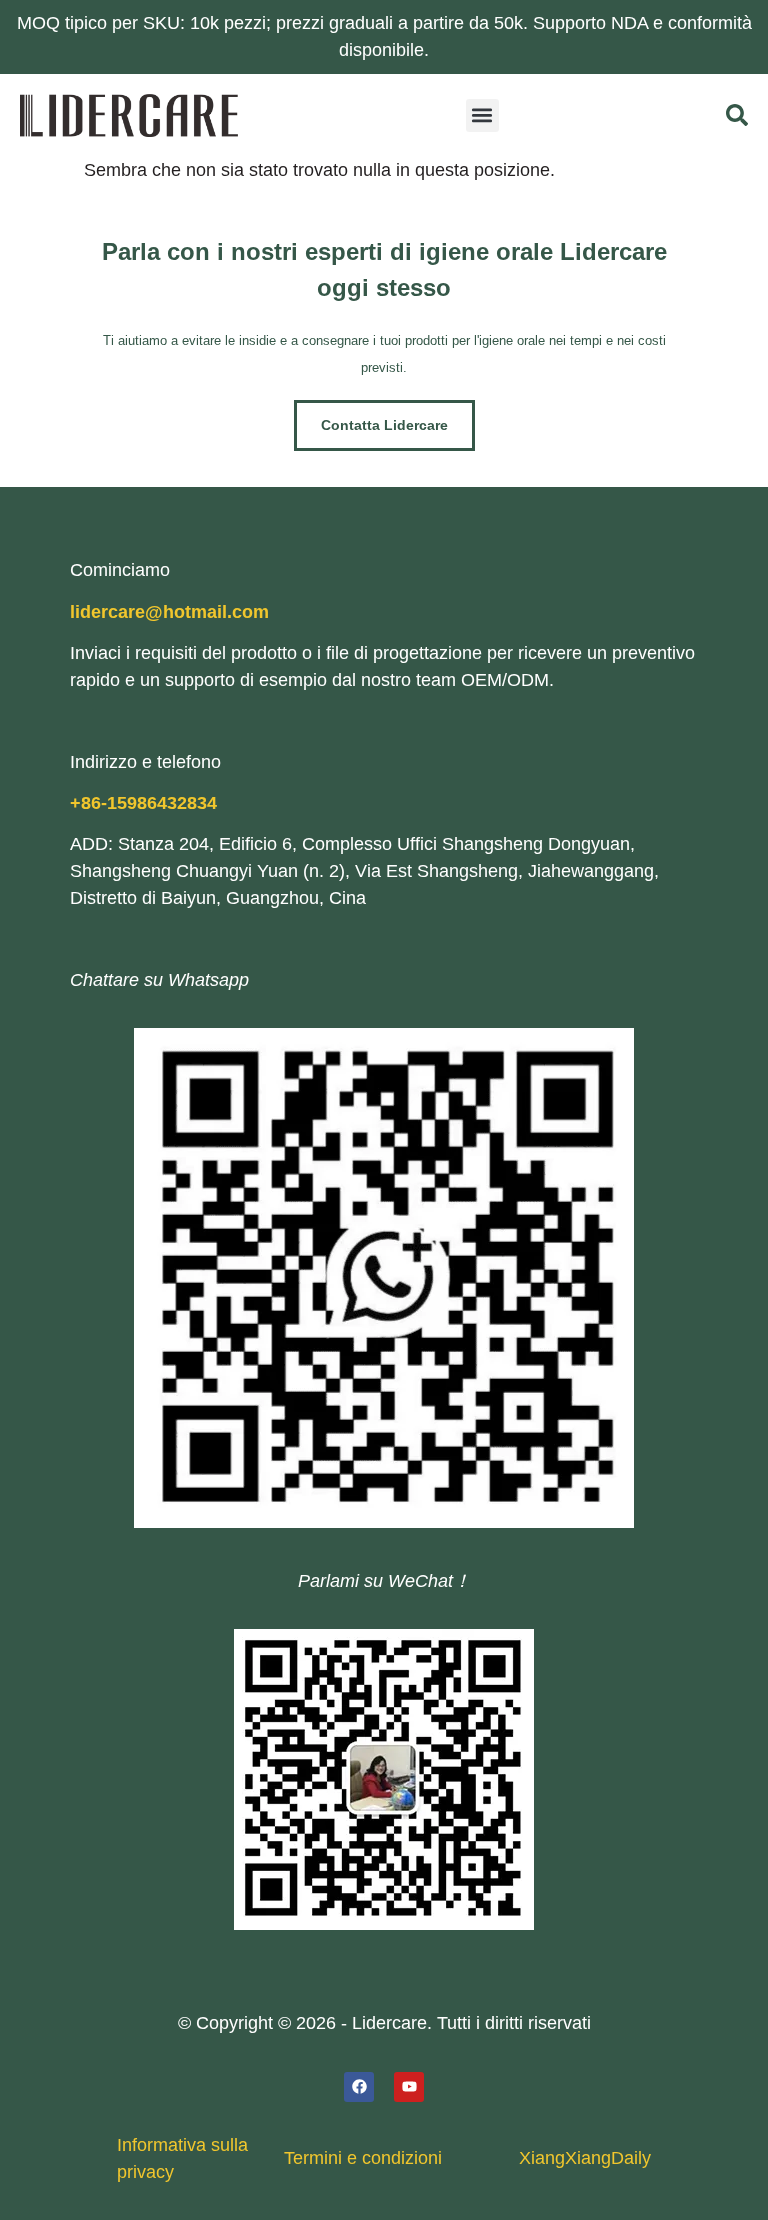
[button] (482, 115)
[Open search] (737, 115)
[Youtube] (409, 2087)
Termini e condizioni (363, 2158)
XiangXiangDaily (585, 2158)
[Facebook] (359, 2087)
